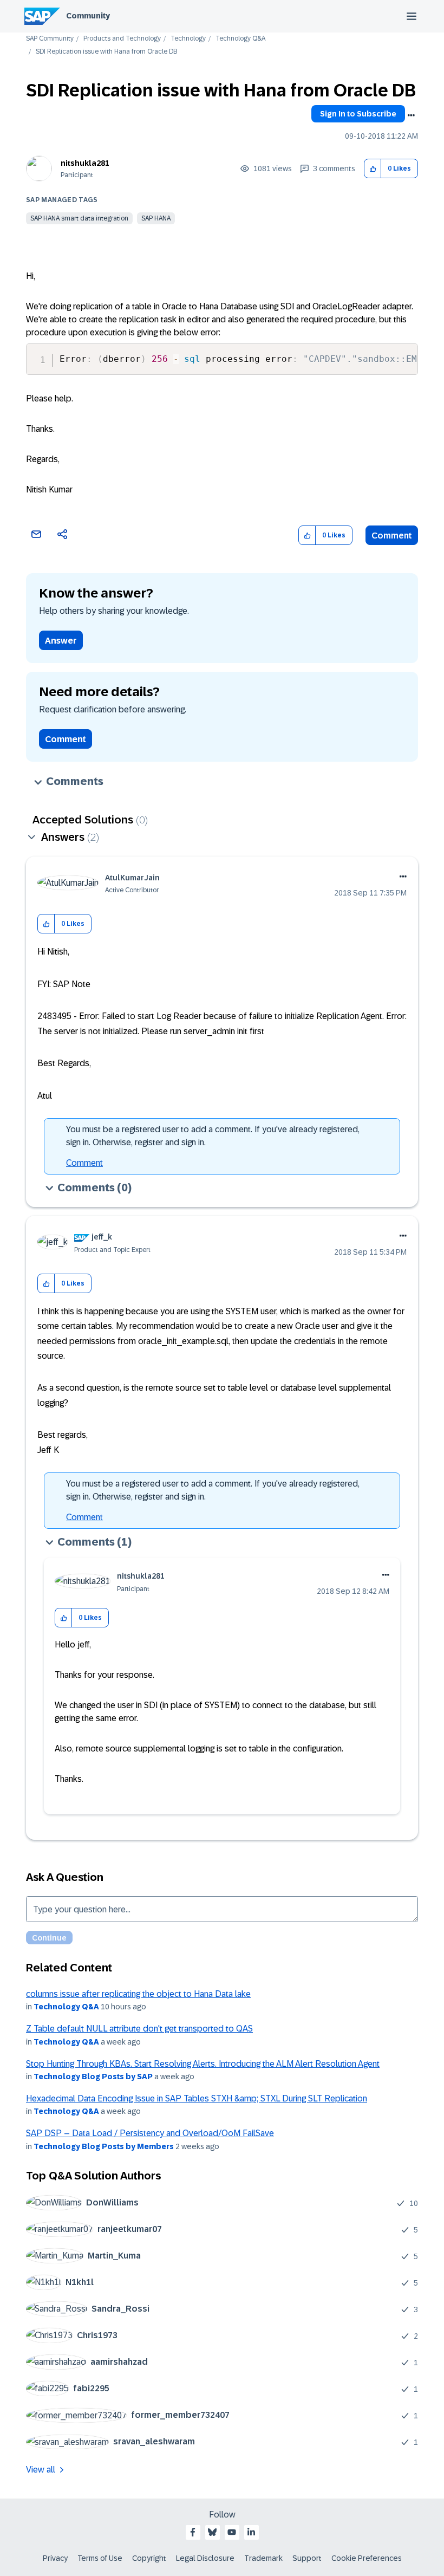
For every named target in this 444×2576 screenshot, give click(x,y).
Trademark (263, 2558)
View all (41, 2470)
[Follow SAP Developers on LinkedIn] (251, 2532)
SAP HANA (156, 218)
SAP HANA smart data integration (79, 218)
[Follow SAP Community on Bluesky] (212, 2532)
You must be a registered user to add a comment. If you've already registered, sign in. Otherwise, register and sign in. (213, 1136)
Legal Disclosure (205, 2558)
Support (307, 2558)
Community (88, 16)
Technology (188, 39)
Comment (392, 536)
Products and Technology (122, 39)
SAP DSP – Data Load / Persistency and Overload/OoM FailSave (150, 2133)
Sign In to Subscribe (358, 114)
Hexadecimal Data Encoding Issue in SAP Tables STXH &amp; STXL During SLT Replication (197, 2098)
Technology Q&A (240, 39)
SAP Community (50, 39)
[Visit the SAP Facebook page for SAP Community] (193, 2532)
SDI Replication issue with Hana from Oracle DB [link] (106, 52)
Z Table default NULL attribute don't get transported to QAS (139, 2029)
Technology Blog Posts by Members (104, 2146)
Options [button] (411, 115)
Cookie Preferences (367, 2558)
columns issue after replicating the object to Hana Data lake (138, 1994)
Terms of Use (100, 2558)
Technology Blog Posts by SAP (93, 2077)
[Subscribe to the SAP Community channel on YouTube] (232, 2532)
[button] (373, 169)
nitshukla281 (85, 163)
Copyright (149, 2558)
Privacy (55, 2558)
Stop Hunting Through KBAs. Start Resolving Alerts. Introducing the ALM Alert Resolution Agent (203, 2064)
